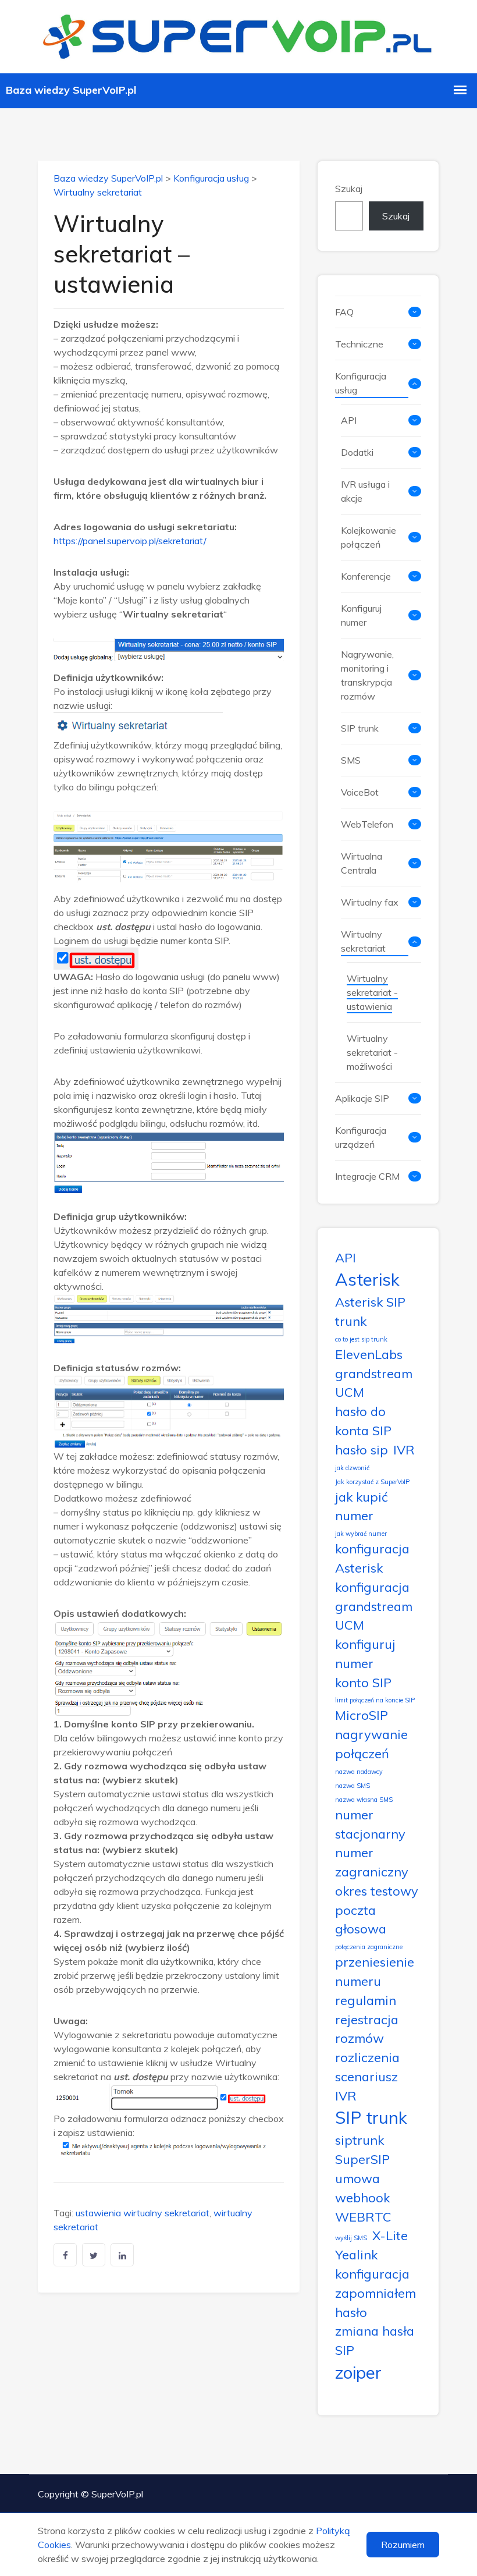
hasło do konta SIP (363, 1421)
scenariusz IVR (366, 2086)
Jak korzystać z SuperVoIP (372, 1482)
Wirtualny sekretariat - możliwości (372, 1052)
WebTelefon (367, 824)
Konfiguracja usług (211, 178)
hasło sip (362, 1450)
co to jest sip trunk (361, 1339)
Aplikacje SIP (362, 1098)
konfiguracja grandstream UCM (374, 1606)
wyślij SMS (351, 2238)
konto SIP (363, 1682)
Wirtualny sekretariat (98, 192)
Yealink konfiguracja (372, 2264)
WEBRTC (363, 2217)
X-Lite (390, 2235)
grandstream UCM (374, 1383)
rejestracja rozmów (367, 2029)
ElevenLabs (369, 1354)
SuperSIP (362, 2159)
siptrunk (359, 2140)
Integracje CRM (367, 1176)
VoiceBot (360, 792)
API (349, 420)
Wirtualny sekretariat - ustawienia (372, 992)
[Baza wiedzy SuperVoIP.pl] (238, 35)
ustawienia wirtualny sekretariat (143, 2213)
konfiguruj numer (365, 1654)
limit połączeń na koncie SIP (375, 1700)
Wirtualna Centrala (362, 863)
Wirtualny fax (370, 902)
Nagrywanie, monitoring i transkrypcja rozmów (367, 675)
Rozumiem (403, 2545)
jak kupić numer (362, 1506)
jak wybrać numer (361, 1534)
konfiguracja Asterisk (372, 1558)
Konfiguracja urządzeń (361, 1137)
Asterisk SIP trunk (370, 1311)
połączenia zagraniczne (369, 1947)
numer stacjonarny (370, 1824)
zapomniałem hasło (375, 2302)
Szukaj (349, 189)
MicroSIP (362, 1715)
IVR (404, 1450)
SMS (351, 760)
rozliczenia (367, 2057)
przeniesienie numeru (375, 1971)
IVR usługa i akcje (365, 491)
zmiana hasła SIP (375, 2340)
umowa (357, 2178)
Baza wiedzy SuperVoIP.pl (108, 178)
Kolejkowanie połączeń (369, 537)
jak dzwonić (352, 1468)
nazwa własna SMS (364, 1800)
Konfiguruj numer (361, 615)
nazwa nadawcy (359, 1772)
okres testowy (377, 1891)
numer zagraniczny (372, 1862)
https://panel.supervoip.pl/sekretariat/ (130, 541)
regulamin (366, 2000)
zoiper (358, 2372)
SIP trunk (360, 728)
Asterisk (367, 1279)
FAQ (344, 312)
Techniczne (359, 344)
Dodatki (357, 452)
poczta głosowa (361, 1919)
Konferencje (366, 576)
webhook (362, 2197)
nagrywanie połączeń (371, 1744)
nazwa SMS (353, 1786)
